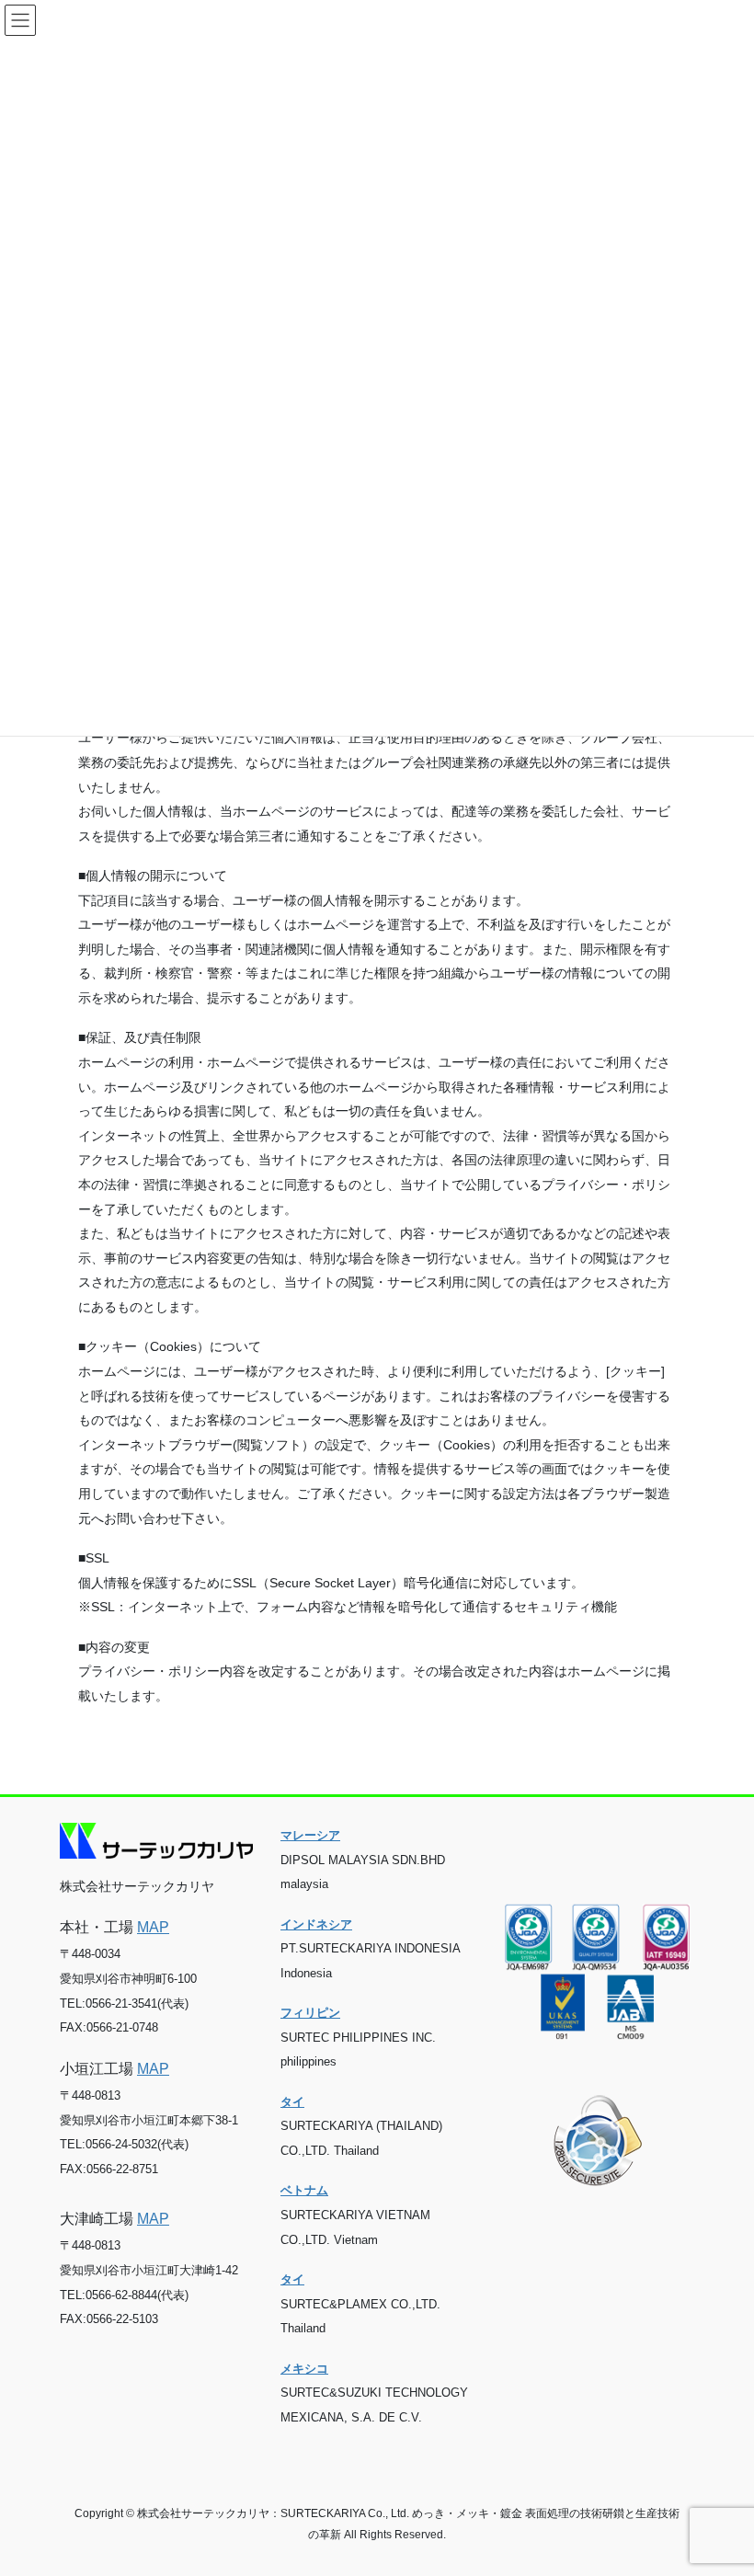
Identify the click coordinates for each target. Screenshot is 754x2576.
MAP (153, 1927)
